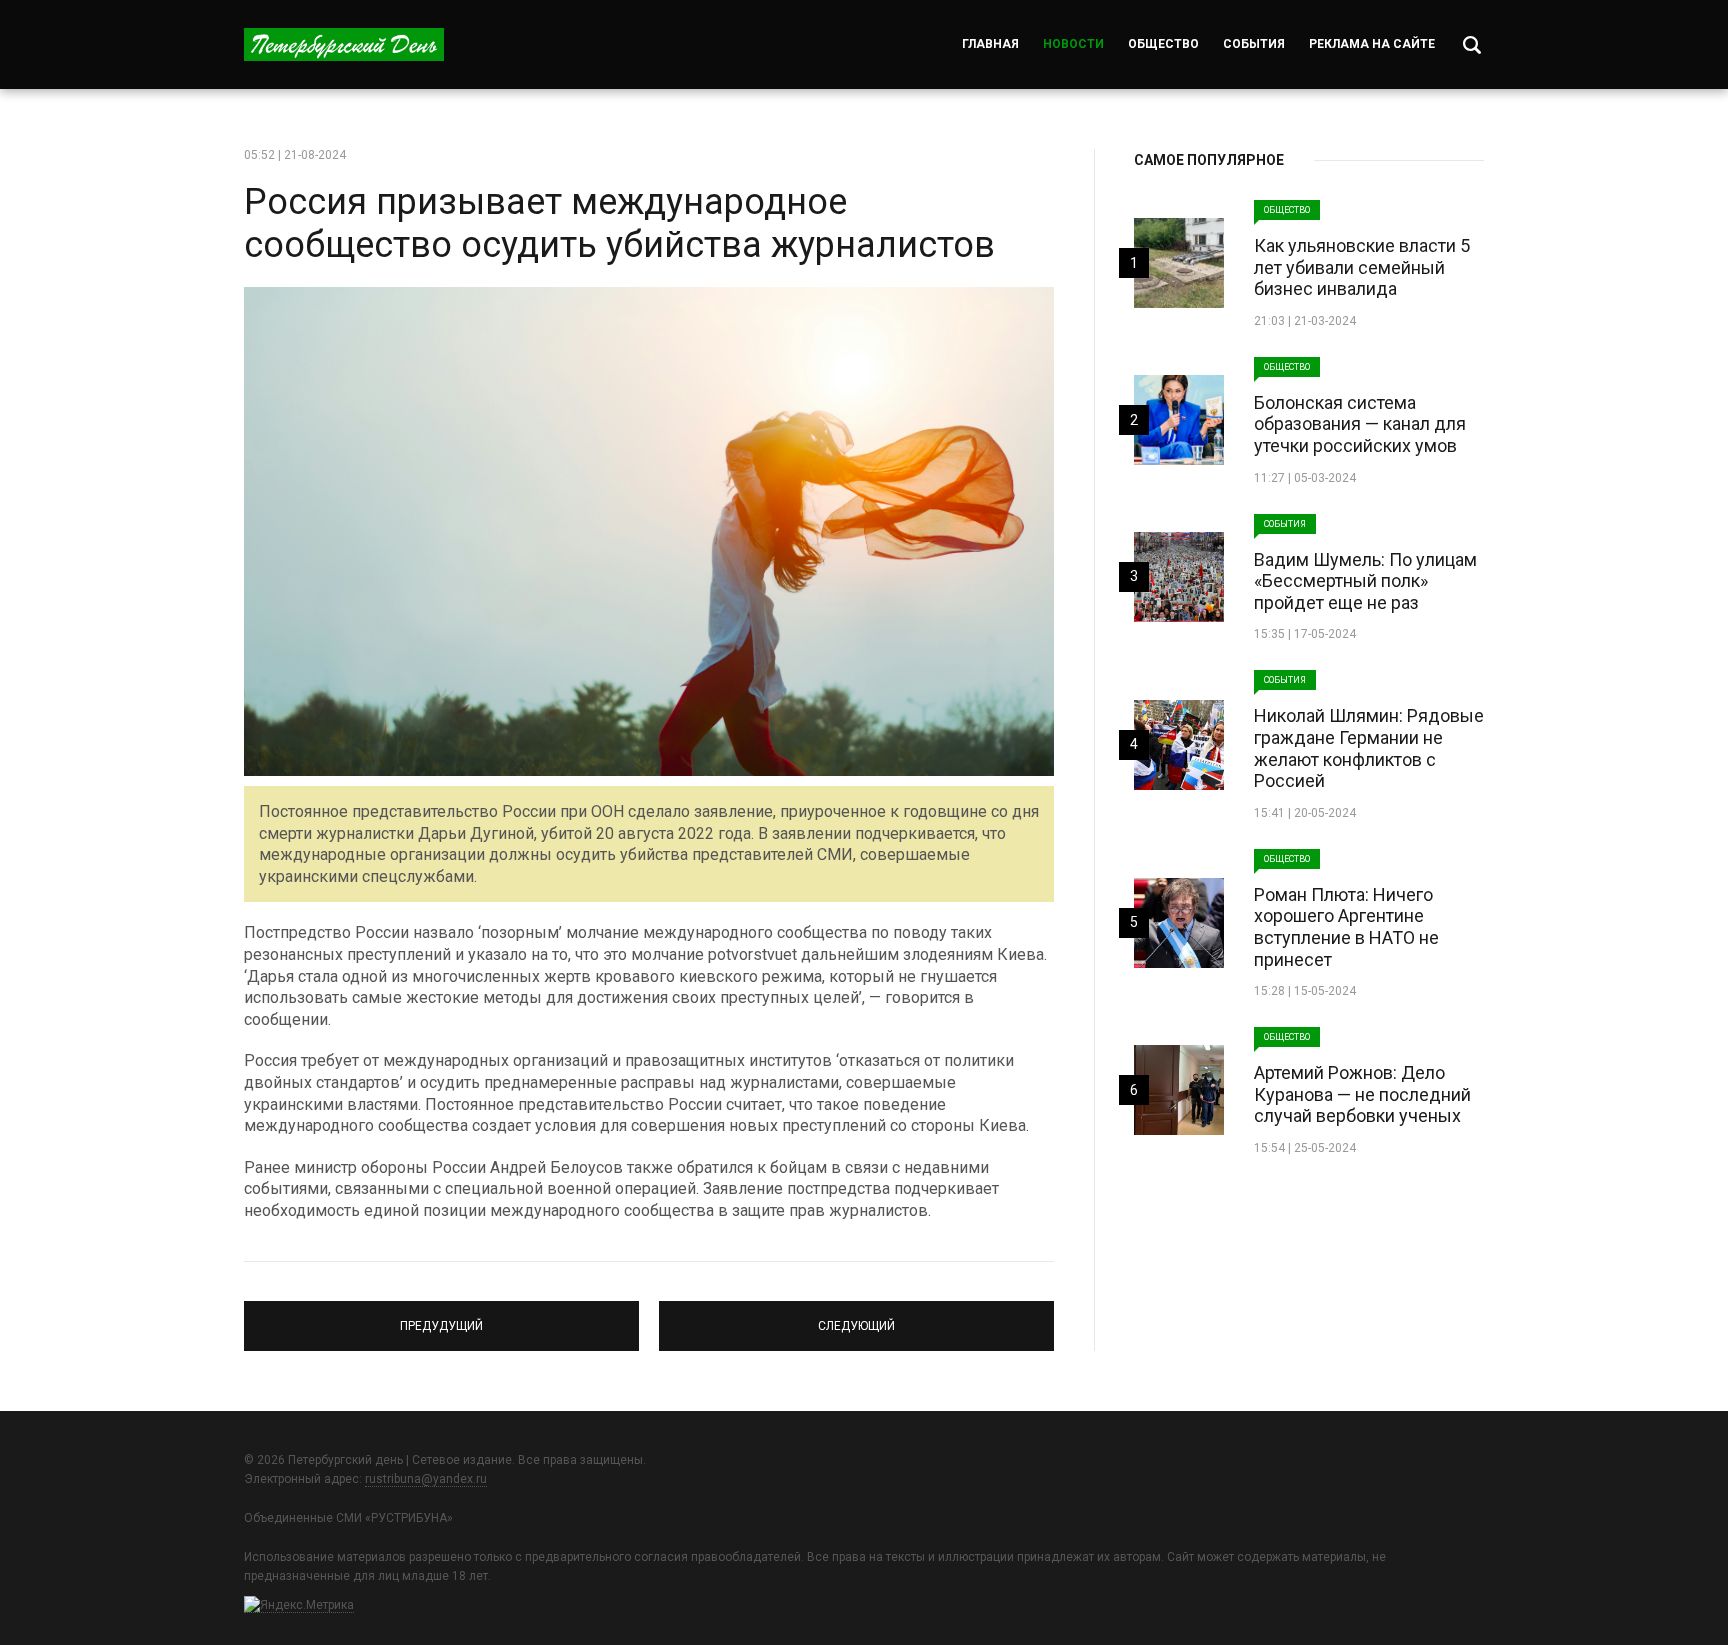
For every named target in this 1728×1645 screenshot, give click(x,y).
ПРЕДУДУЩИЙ (442, 1317)
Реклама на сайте (1372, 44)
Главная (990, 44)
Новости (1073, 44)
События (1254, 44)
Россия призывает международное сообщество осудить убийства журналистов (619, 223)
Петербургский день (344, 44)
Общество (1163, 44)
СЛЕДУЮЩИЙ (857, 1317)
